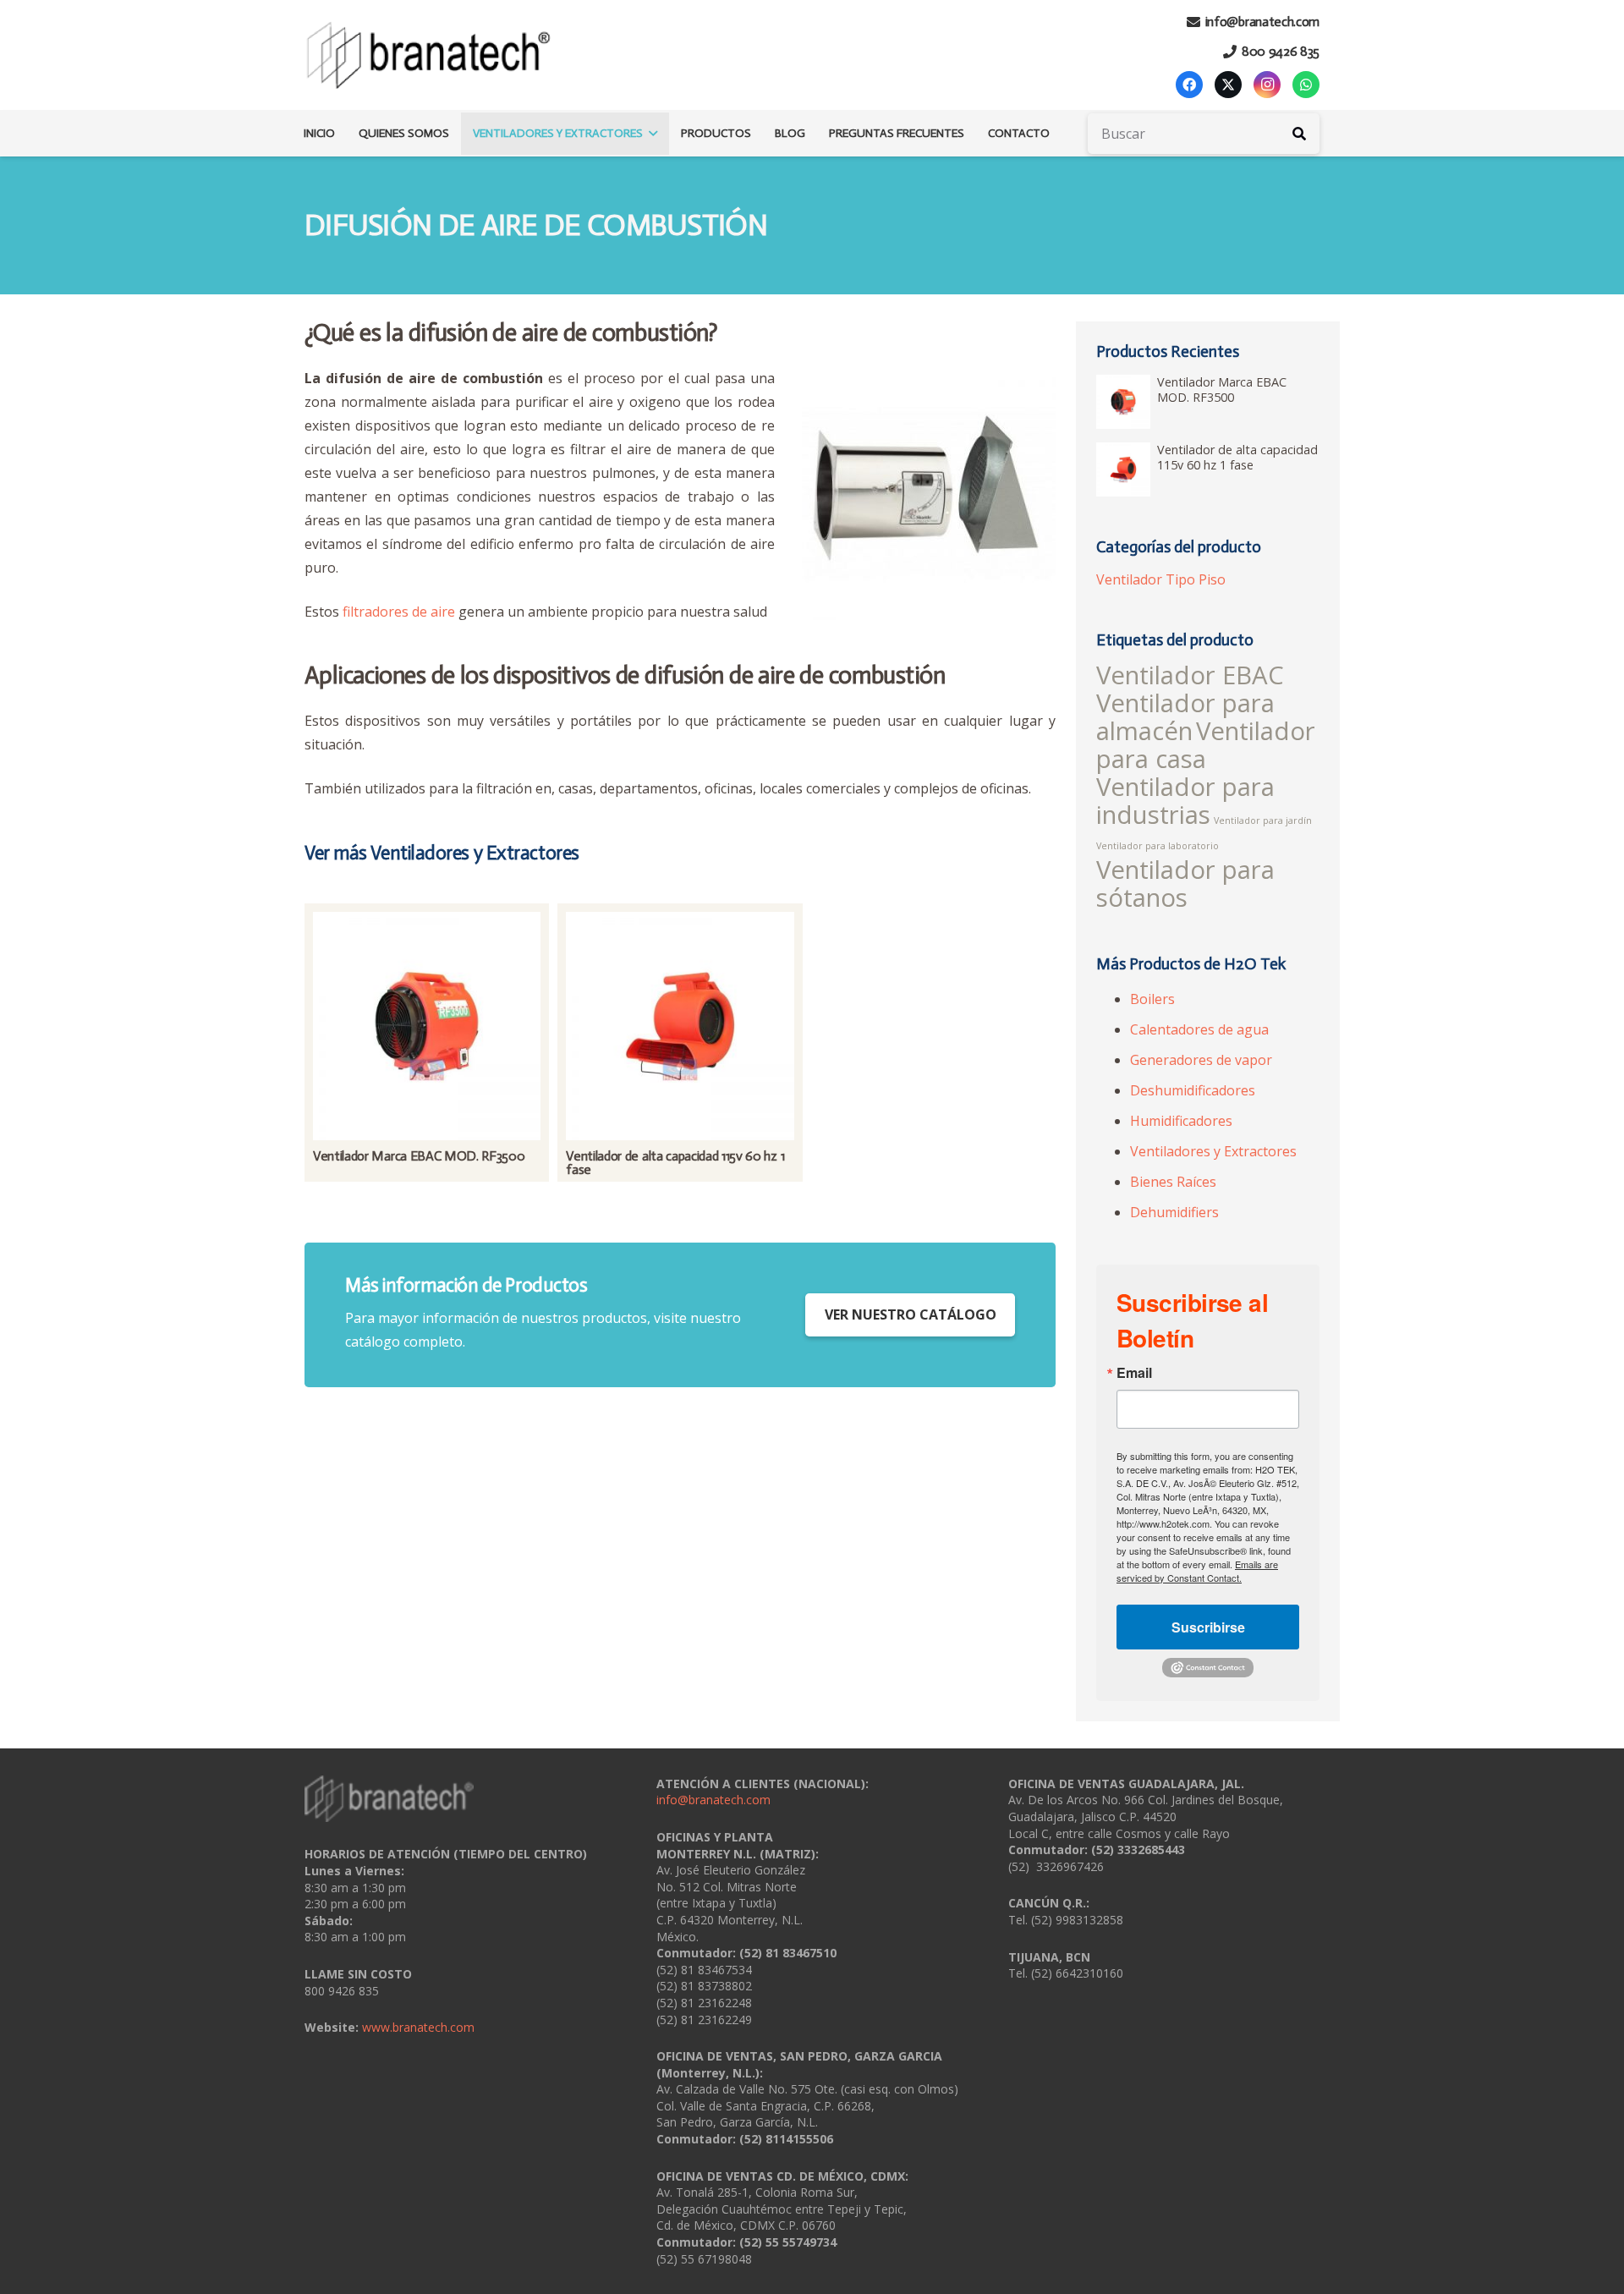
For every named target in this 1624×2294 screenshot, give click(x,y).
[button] (650, 134)
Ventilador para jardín (1263, 820)
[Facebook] (1189, 85)
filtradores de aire (399, 612)
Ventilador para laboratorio (1158, 846)
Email (1134, 1373)
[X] (1228, 85)
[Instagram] (1267, 85)
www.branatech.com (418, 2027)
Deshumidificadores (1193, 1090)
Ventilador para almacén (1185, 717)
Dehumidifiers (1174, 1212)
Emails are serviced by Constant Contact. (1197, 1571)
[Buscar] (1299, 134)
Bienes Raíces (1173, 1182)
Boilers (1152, 999)
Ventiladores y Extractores (1213, 1151)
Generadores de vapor (1201, 1060)
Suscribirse (1208, 1627)
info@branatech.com (713, 1800)
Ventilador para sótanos (1185, 884)
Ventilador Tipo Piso (1161, 579)
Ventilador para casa (1206, 745)
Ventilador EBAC (1190, 675)
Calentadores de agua (1199, 1029)
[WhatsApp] (1306, 85)
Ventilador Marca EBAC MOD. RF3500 (419, 1156)
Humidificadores (1181, 1121)
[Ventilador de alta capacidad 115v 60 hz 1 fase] (680, 1026)
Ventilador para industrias (1185, 801)
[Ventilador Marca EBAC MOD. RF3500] (427, 1026)
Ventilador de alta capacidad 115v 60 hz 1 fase (675, 1163)
